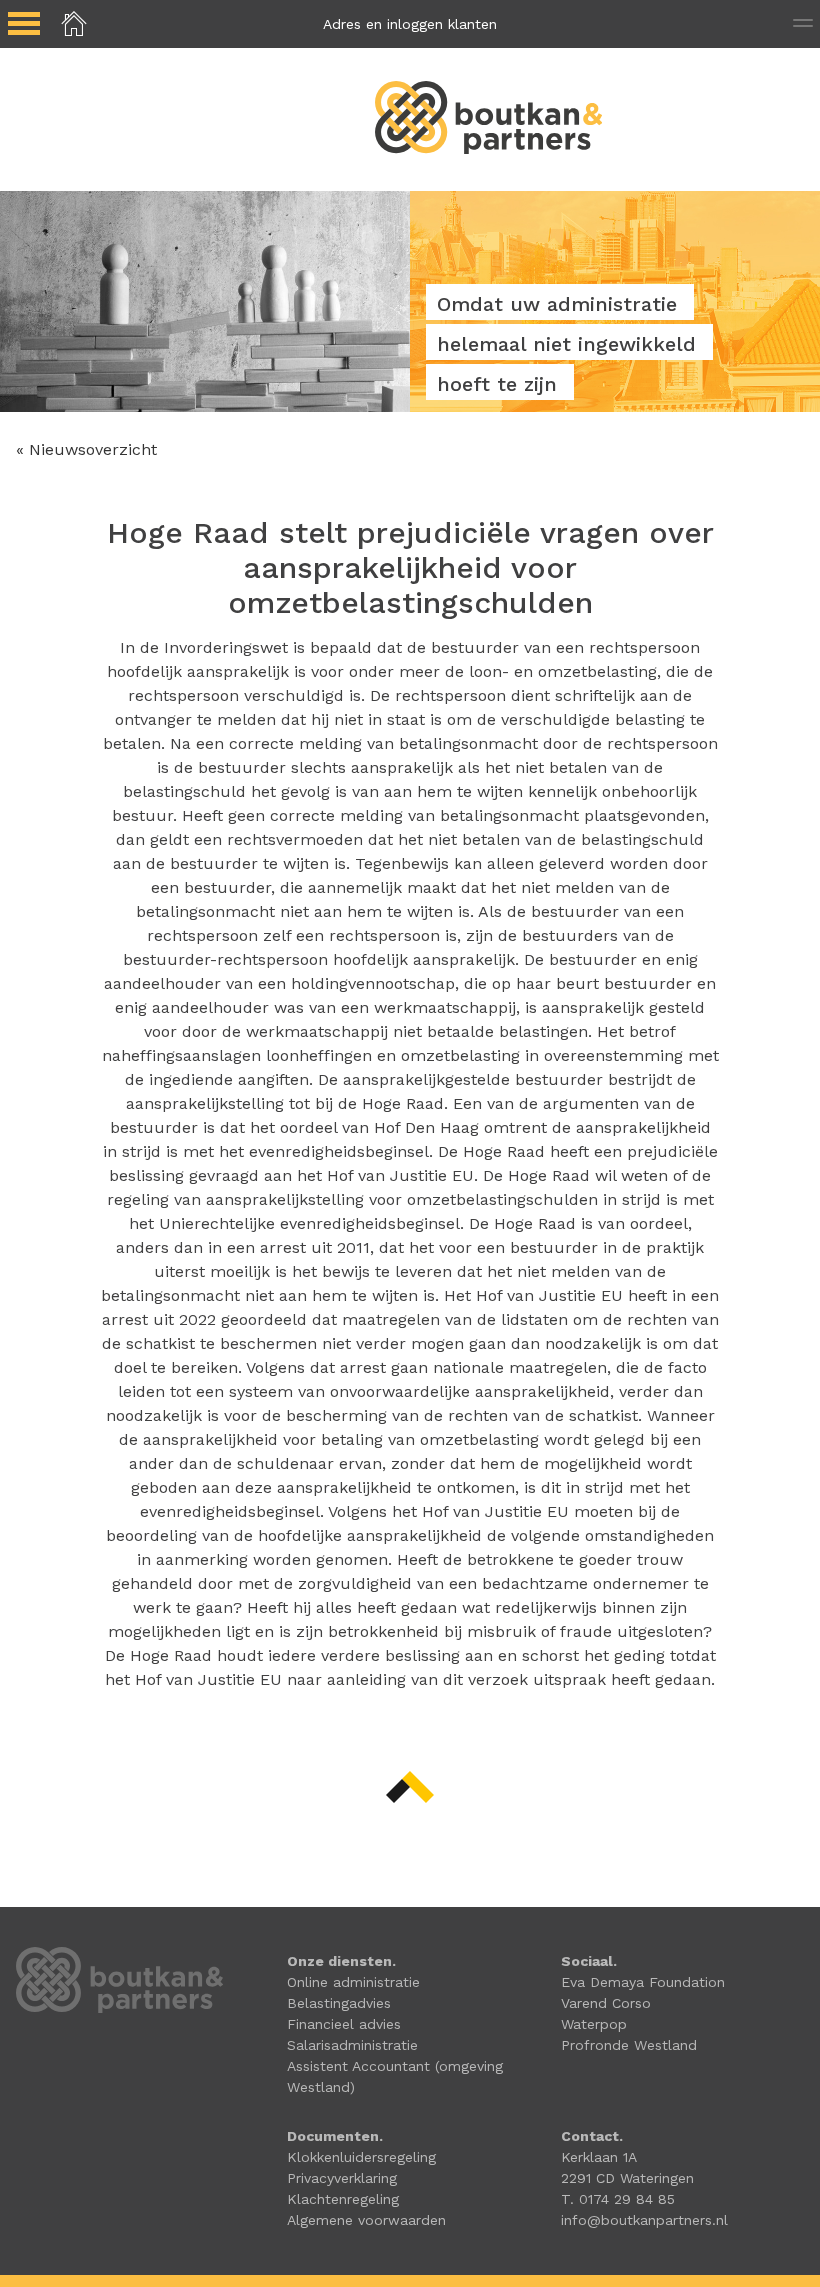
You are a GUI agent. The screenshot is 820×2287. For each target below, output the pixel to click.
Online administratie (353, 1982)
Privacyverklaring (342, 2178)
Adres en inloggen (410, 24)
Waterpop (594, 2024)
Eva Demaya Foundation (643, 1982)
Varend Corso (606, 2003)
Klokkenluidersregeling (361, 2157)
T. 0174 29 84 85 (618, 2199)
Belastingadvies (339, 2003)
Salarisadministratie (352, 2045)
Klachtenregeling (343, 2199)
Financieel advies (344, 2024)
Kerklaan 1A (599, 2157)
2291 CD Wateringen (627, 2178)
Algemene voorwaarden (366, 2220)
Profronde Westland (629, 2045)
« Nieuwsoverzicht (86, 449)
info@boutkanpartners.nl (644, 2220)
